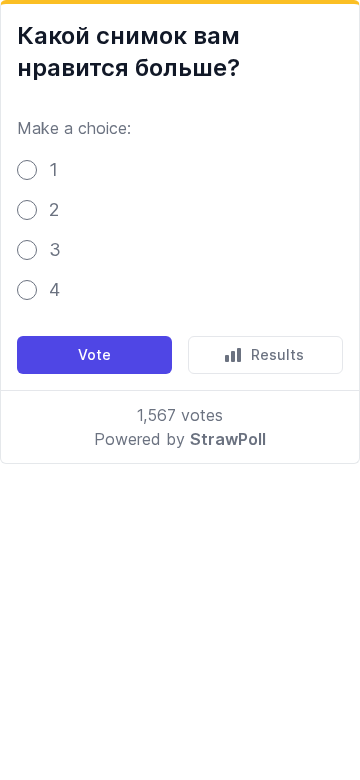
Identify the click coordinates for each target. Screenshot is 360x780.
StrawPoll (228, 439)
